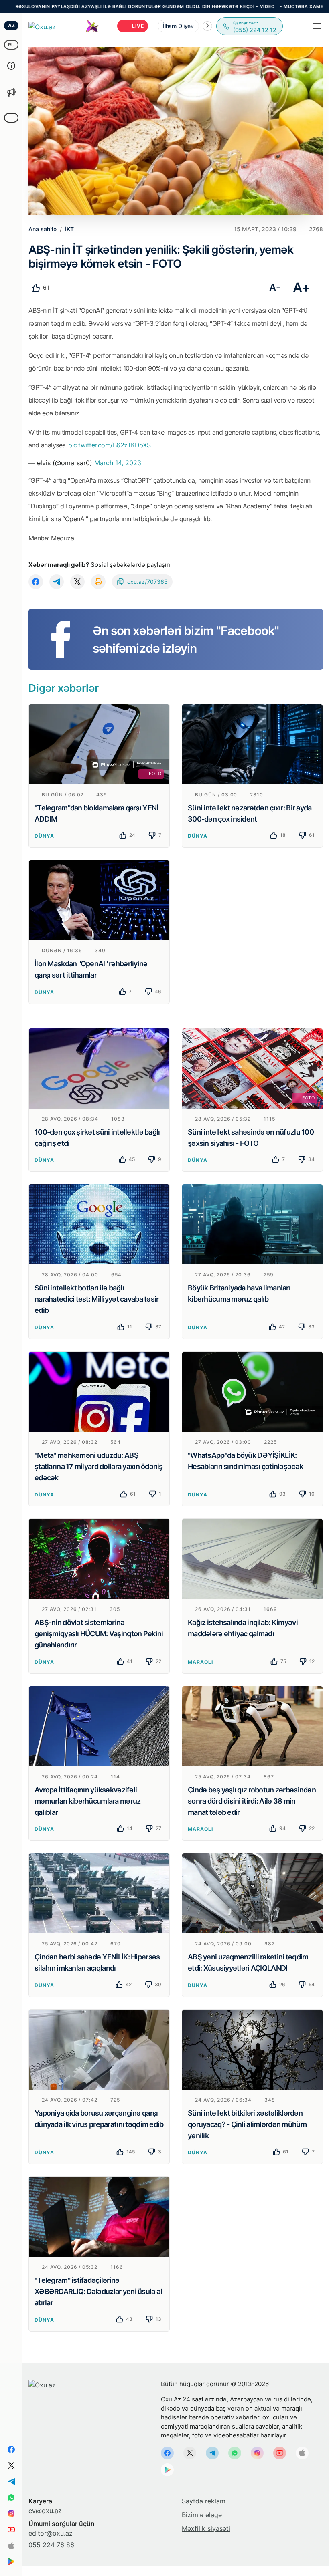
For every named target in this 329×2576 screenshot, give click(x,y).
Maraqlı (200, 1662)
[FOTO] (99, 744)
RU (11, 45)
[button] (207, 26)
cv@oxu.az (45, 2511)
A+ (302, 287)
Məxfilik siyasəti (206, 2528)
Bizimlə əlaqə (202, 2515)
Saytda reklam (204, 2501)
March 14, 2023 (118, 463)
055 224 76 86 (51, 2545)
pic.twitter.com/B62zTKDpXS (109, 445)
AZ (11, 25)
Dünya (44, 836)
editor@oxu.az (51, 2533)
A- (275, 287)
